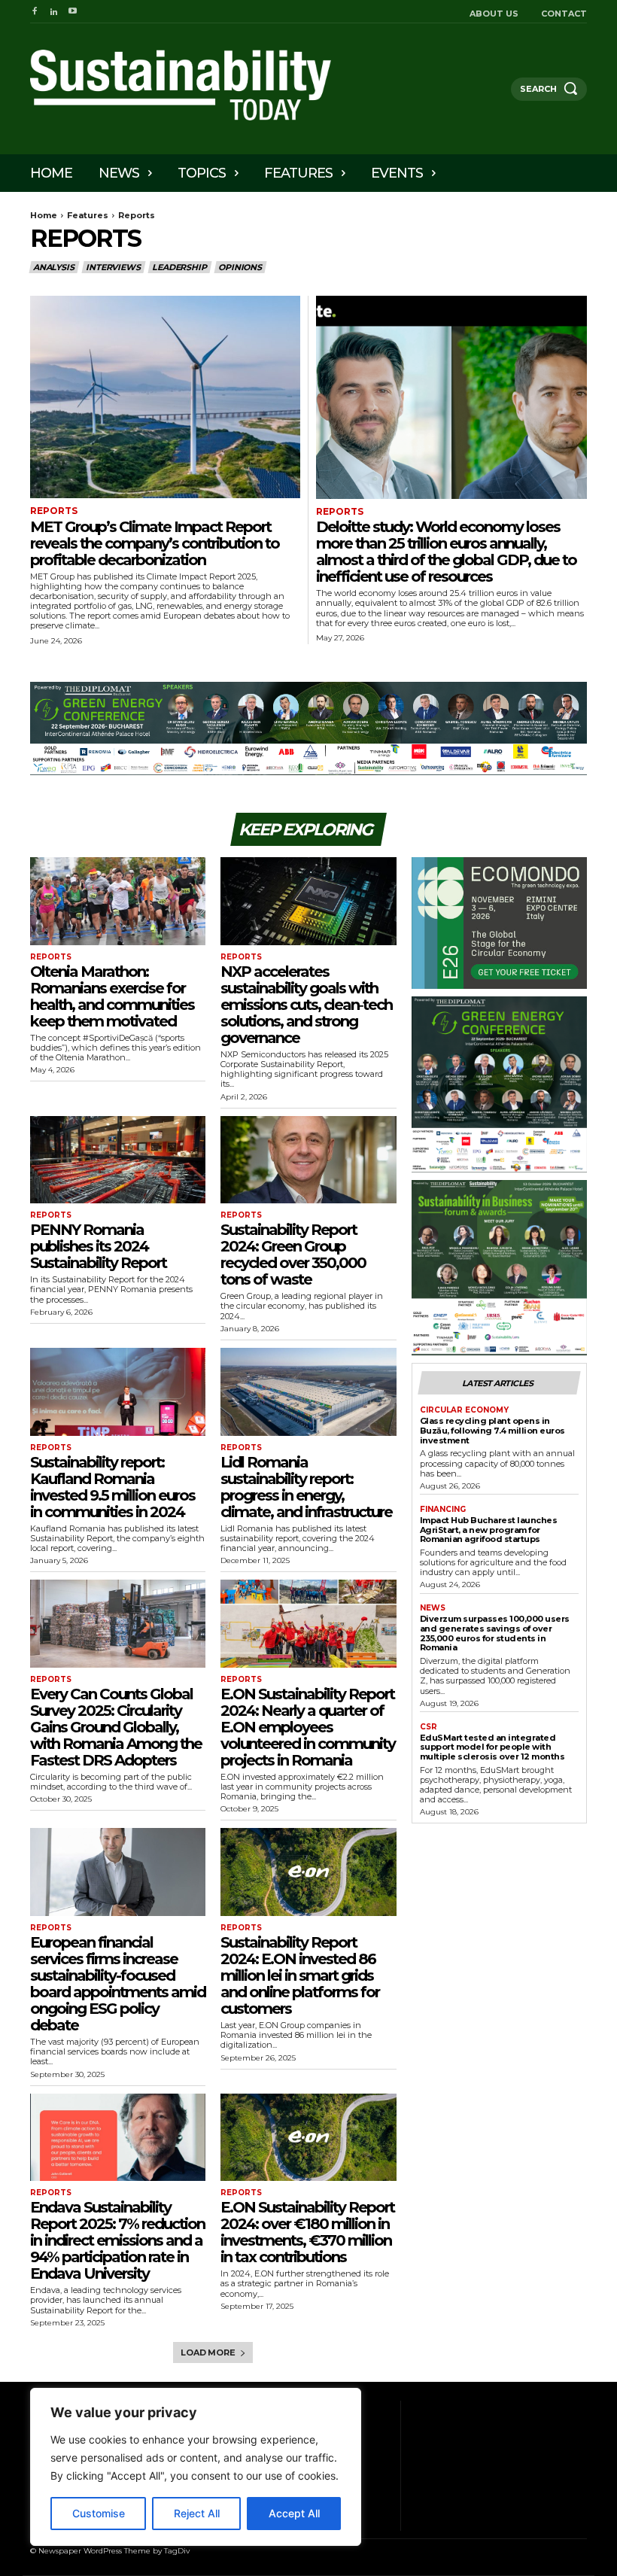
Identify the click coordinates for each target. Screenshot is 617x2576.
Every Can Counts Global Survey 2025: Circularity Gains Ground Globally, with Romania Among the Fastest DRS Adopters (116, 1727)
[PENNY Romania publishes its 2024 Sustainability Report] (118, 1160)
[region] (196, 2467)
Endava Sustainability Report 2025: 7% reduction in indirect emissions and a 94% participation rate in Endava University (117, 2240)
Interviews (113, 267)
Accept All (294, 2513)
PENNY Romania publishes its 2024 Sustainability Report (98, 1246)
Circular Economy (464, 1410)
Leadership (179, 267)
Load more (208, 2352)
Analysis (53, 267)
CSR (429, 1727)
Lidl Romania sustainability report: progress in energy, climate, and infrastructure (306, 1487)
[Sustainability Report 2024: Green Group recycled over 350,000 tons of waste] (308, 1160)
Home (44, 215)
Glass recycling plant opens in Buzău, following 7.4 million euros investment (492, 1430)
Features (88, 215)
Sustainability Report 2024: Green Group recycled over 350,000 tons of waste (293, 1255)
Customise (99, 2513)
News (433, 1608)
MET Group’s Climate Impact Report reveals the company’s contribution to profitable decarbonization (155, 543)
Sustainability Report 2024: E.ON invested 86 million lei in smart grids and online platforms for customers (300, 1975)
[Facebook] (34, 12)
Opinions (240, 267)
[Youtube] (73, 12)
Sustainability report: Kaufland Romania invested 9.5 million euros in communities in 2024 (112, 1487)
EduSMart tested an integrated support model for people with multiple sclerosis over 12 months (492, 1747)
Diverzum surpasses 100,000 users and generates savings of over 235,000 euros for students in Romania (495, 1633)
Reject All (197, 2513)
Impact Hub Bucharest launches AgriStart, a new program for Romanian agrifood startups (489, 1530)
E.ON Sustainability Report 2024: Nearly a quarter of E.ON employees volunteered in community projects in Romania (308, 1727)
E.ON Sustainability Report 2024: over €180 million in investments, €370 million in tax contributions (307, 2232)
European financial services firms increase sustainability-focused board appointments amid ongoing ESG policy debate (118, 1984)
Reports (54, 511)
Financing (443, 1510)
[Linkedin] (53, 12)
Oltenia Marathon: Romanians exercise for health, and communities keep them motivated (112, 996)
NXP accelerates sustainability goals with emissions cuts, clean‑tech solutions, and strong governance (306, 1005)
